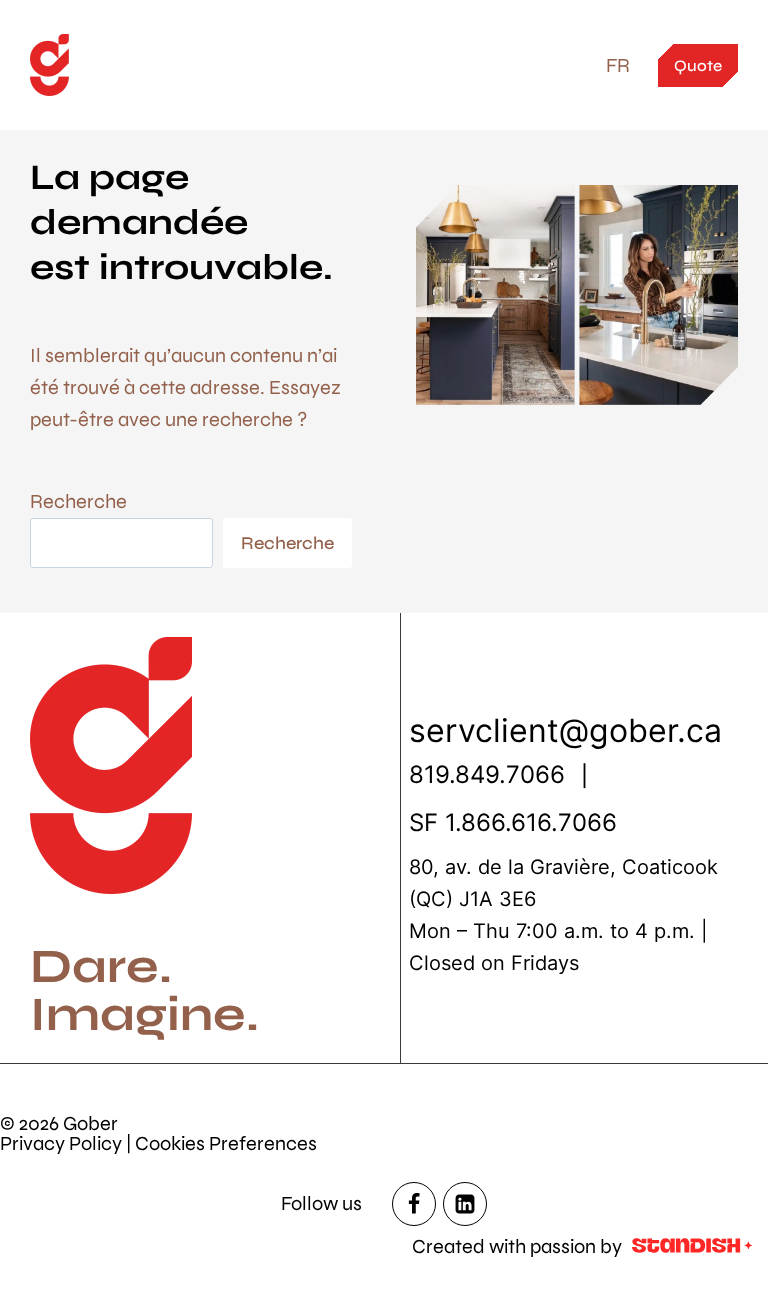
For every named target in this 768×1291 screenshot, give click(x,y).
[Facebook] (414, 1204)
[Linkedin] (465, 1204)
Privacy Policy (61, 1143)
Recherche (78, 501)
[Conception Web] (692, 1247)
